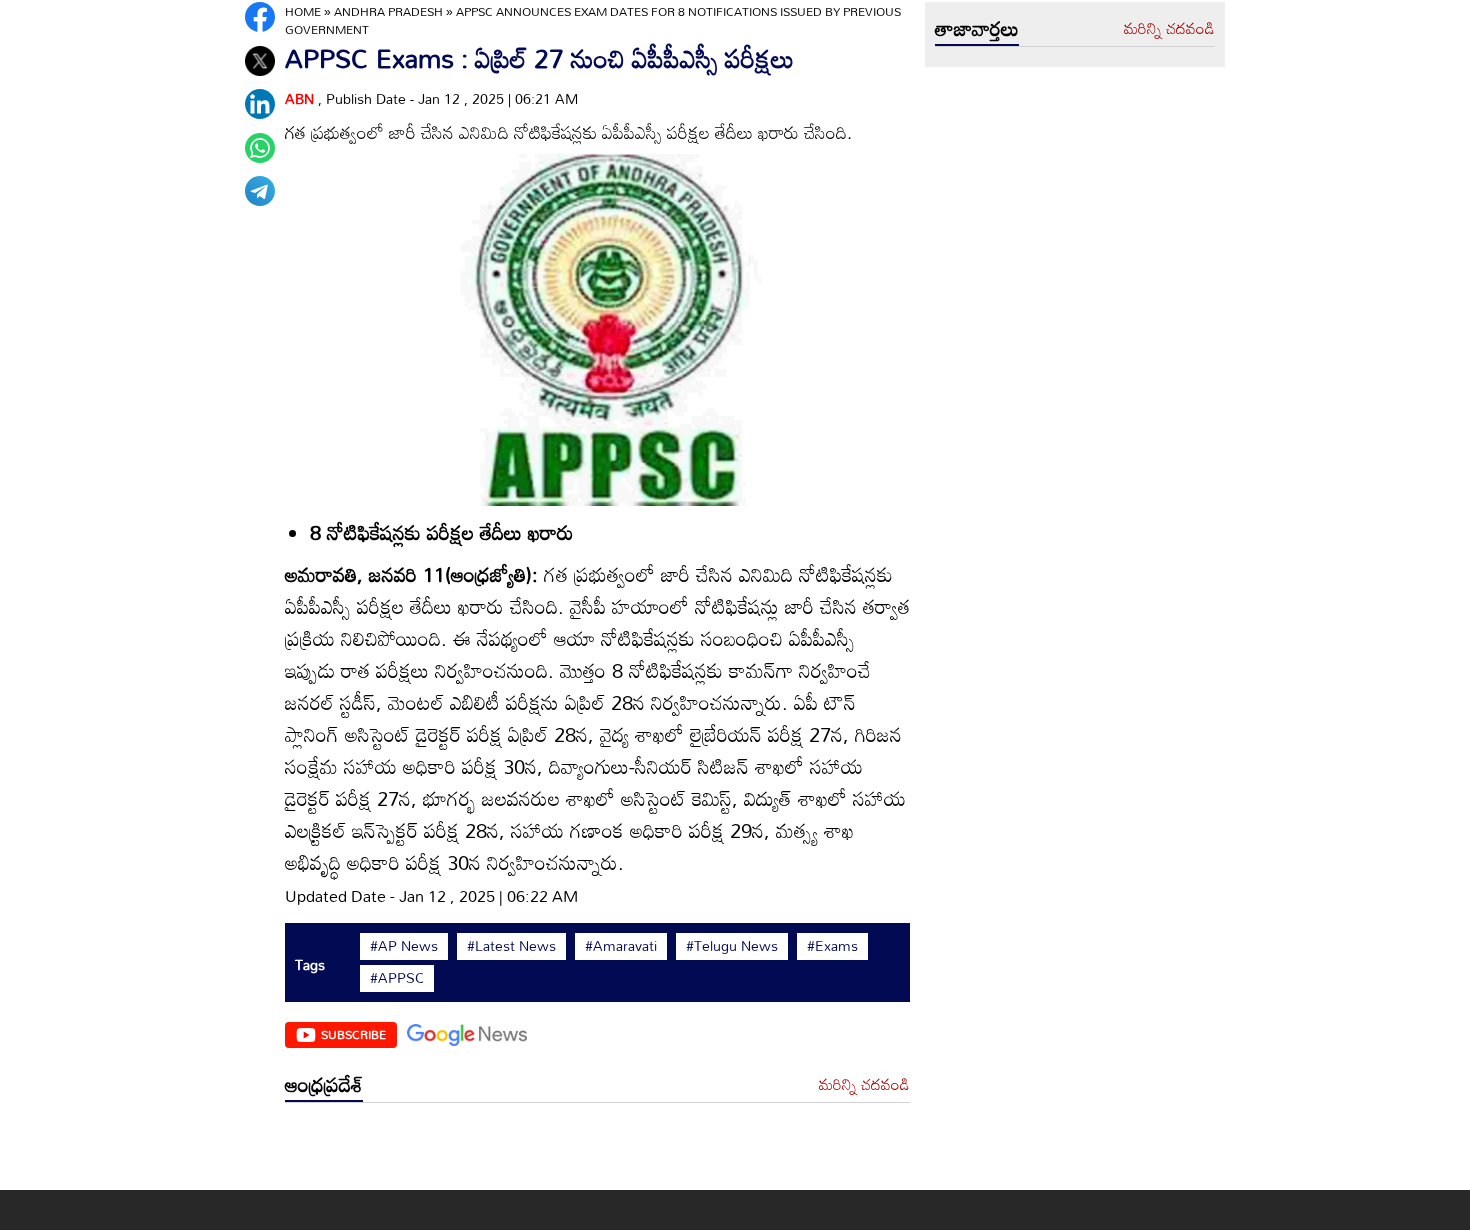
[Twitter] (260, 61)
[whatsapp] (260, 148)
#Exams (832, 946)
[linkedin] (260, 104)
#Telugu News (732, 946)
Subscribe (353, 1034)
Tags (310, 964)
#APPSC (397, 978)
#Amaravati (621, 946)
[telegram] (260, 191)
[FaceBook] (260, 17)
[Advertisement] (597, 1151)
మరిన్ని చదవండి (864, 1085)
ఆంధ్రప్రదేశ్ (324, 1084)
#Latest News (511, 946)
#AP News (404, 946)
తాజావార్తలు (977, 28)
